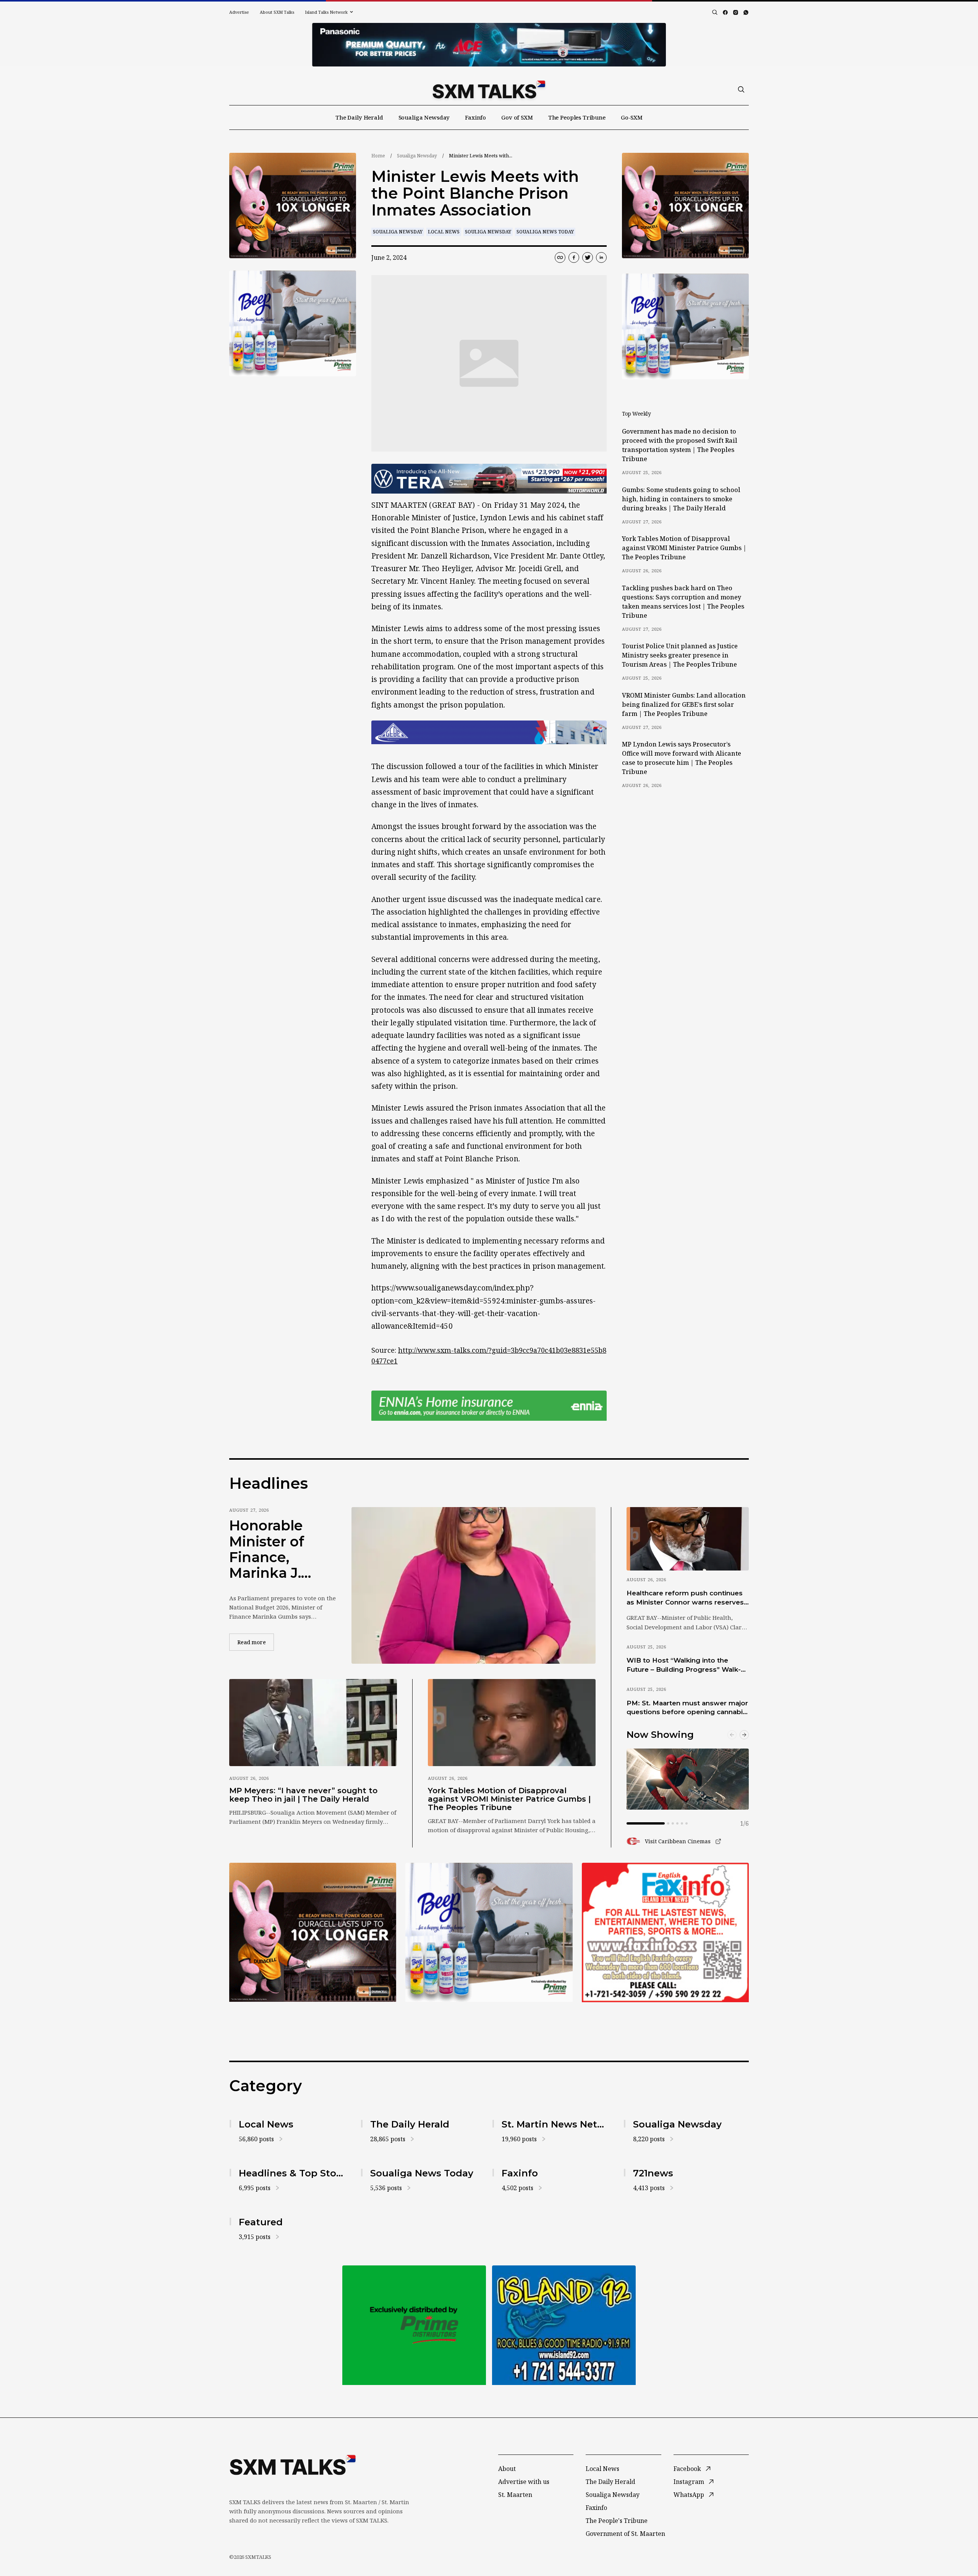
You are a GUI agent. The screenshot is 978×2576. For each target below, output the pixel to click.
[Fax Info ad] (564, 2325)
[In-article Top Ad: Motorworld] (489, 479)
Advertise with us (524, 2482)
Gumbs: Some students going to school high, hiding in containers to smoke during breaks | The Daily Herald (681, 499)
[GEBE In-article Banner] (489, 732)
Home (378, 156)
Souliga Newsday (488, 232)
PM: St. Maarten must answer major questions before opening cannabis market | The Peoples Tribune (687, 1708)
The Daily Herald (359, 117)
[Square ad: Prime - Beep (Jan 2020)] (414, 2325)
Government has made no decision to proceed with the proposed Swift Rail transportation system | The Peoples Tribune (680, 445)
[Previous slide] (732, 1735)
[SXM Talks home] (489, 89)
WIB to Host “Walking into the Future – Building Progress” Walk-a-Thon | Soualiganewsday (687, 1665)
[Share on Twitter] (588, 257)
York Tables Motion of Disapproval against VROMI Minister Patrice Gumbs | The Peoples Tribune (684, 548)
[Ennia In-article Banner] (489, 1406)
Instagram (689, 2482)
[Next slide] (744, 1735)
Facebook (687, 2469)
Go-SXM (632, 117)
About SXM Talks (277, 12)
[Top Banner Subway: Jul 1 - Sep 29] (489, 45)
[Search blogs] (715, 12)
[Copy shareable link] (560, 257)
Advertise (239, 12)
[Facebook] (725, 12)
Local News (444, 232)
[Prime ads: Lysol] (293, 206)
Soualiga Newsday (424, 117)
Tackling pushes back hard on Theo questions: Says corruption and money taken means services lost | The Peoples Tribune (683, 602)
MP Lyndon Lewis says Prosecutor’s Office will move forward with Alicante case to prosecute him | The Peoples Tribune (682, 758)
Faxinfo (475, 117)
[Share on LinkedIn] (601, 257)
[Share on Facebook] (574, 257)
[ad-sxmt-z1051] (293, 323)
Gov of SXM (517, 117)
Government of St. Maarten (625, 2534)
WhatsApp (689, 2495)
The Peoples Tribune (577, 117)
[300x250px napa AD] (665, 1932)
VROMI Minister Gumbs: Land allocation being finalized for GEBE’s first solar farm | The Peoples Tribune (684, 704)
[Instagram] (736, 12)
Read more (256, 1642)
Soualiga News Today (545, 232)
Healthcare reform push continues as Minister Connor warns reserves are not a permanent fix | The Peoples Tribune (685, 1598)
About (507, 2469)
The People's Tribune (617, 2521)
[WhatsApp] (746, 12)
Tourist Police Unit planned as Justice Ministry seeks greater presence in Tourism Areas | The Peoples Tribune (680, 655)
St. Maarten (515, 2495)
